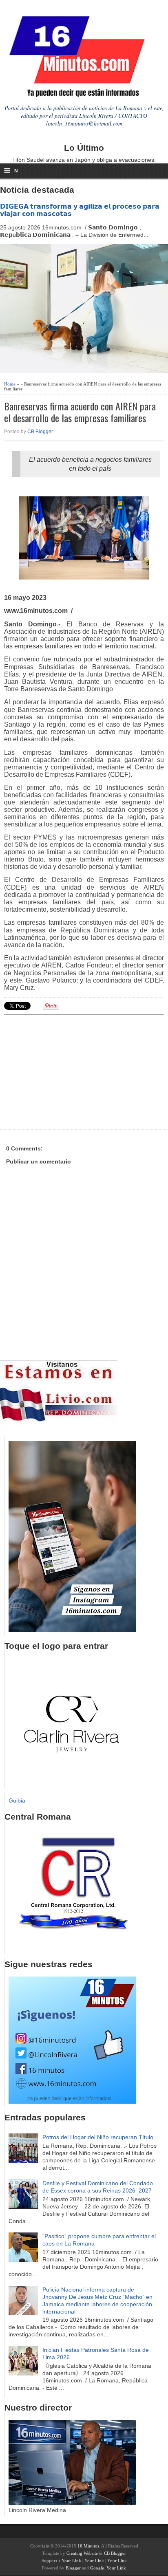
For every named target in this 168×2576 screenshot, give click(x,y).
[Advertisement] (67, 1071)
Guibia (17, 1800)
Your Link (71, 2561)
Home (10, 384)
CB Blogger (40, 432)
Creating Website (82, 2553)
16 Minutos (88, 2546)
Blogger (73, 2568)
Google (97, 2568)
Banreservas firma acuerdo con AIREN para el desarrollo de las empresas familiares (80, 412)
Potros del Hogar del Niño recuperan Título (98, 2137)
